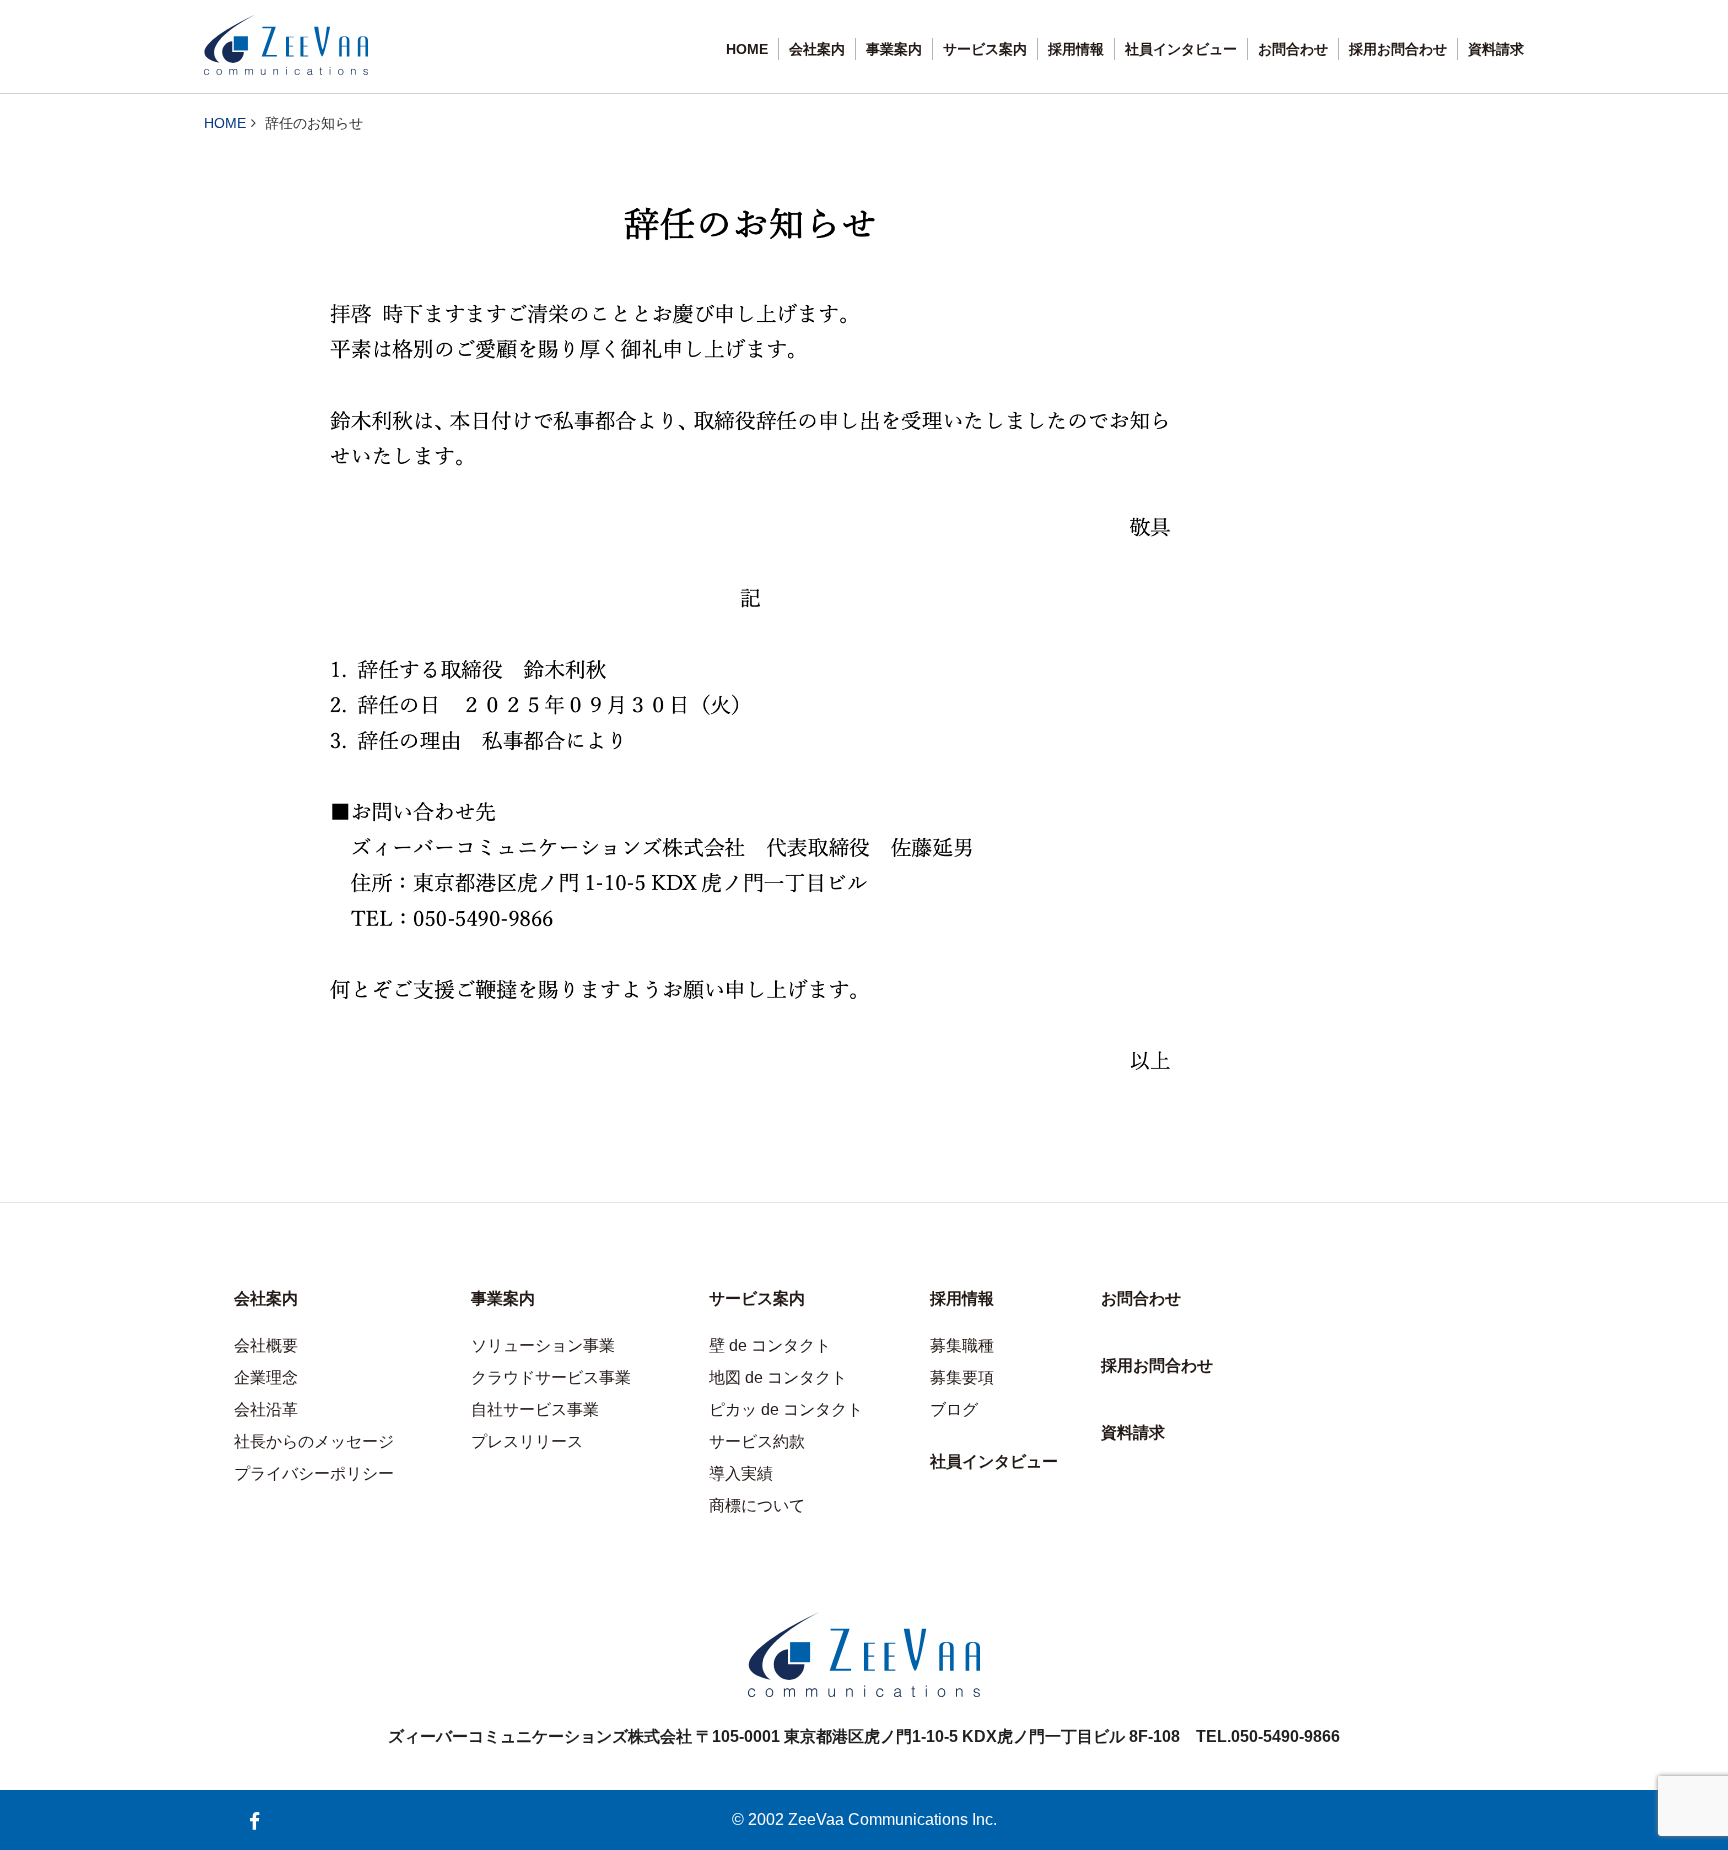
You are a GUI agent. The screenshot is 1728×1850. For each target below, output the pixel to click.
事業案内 (894, 49)
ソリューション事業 (543, 1345)
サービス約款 (757, 1441)
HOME (747, 49)
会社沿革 (266, 1409)
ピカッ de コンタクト (786, 1409)
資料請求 (1496, 49)
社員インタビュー (1181, 49)
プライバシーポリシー (314, 1473)
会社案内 (817, 49)
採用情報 (1076, 49)
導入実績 (741, 1473)
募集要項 (962, 1377)
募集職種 (962, 1345)
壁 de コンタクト (770, 1345)
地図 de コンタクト (778, 1377)
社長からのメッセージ (314, 1441)
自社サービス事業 (535, 1409)
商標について (757, 1505)
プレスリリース (527, 1441)
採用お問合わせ (1398, 49)
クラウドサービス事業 (551, 1377)
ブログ (954, 1409)
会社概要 (266, 1345)
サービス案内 (985, 49)
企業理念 (266, 1377)
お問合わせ (1293, 49)
